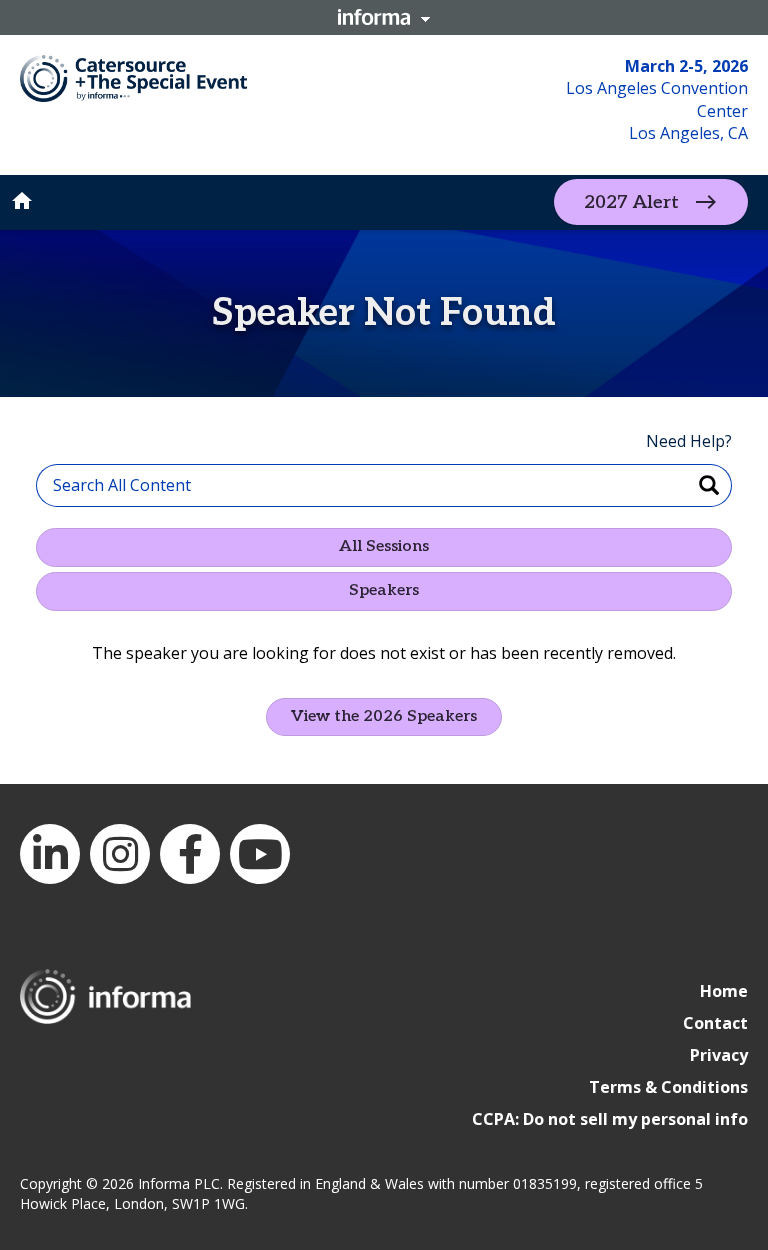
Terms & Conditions (668, 1087)
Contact (715, 1023)
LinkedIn (50, 854)
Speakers (384, 590)
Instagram (120, 854)
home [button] (22, 201)
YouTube (260, 854)
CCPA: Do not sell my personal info (610, 1119)
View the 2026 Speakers (384, 716)
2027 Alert (631, 202)
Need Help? (689, 441)
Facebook (190, 854)
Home (724, 991)
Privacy (719, 1055)
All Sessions (384, 546)
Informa (384, 17)
